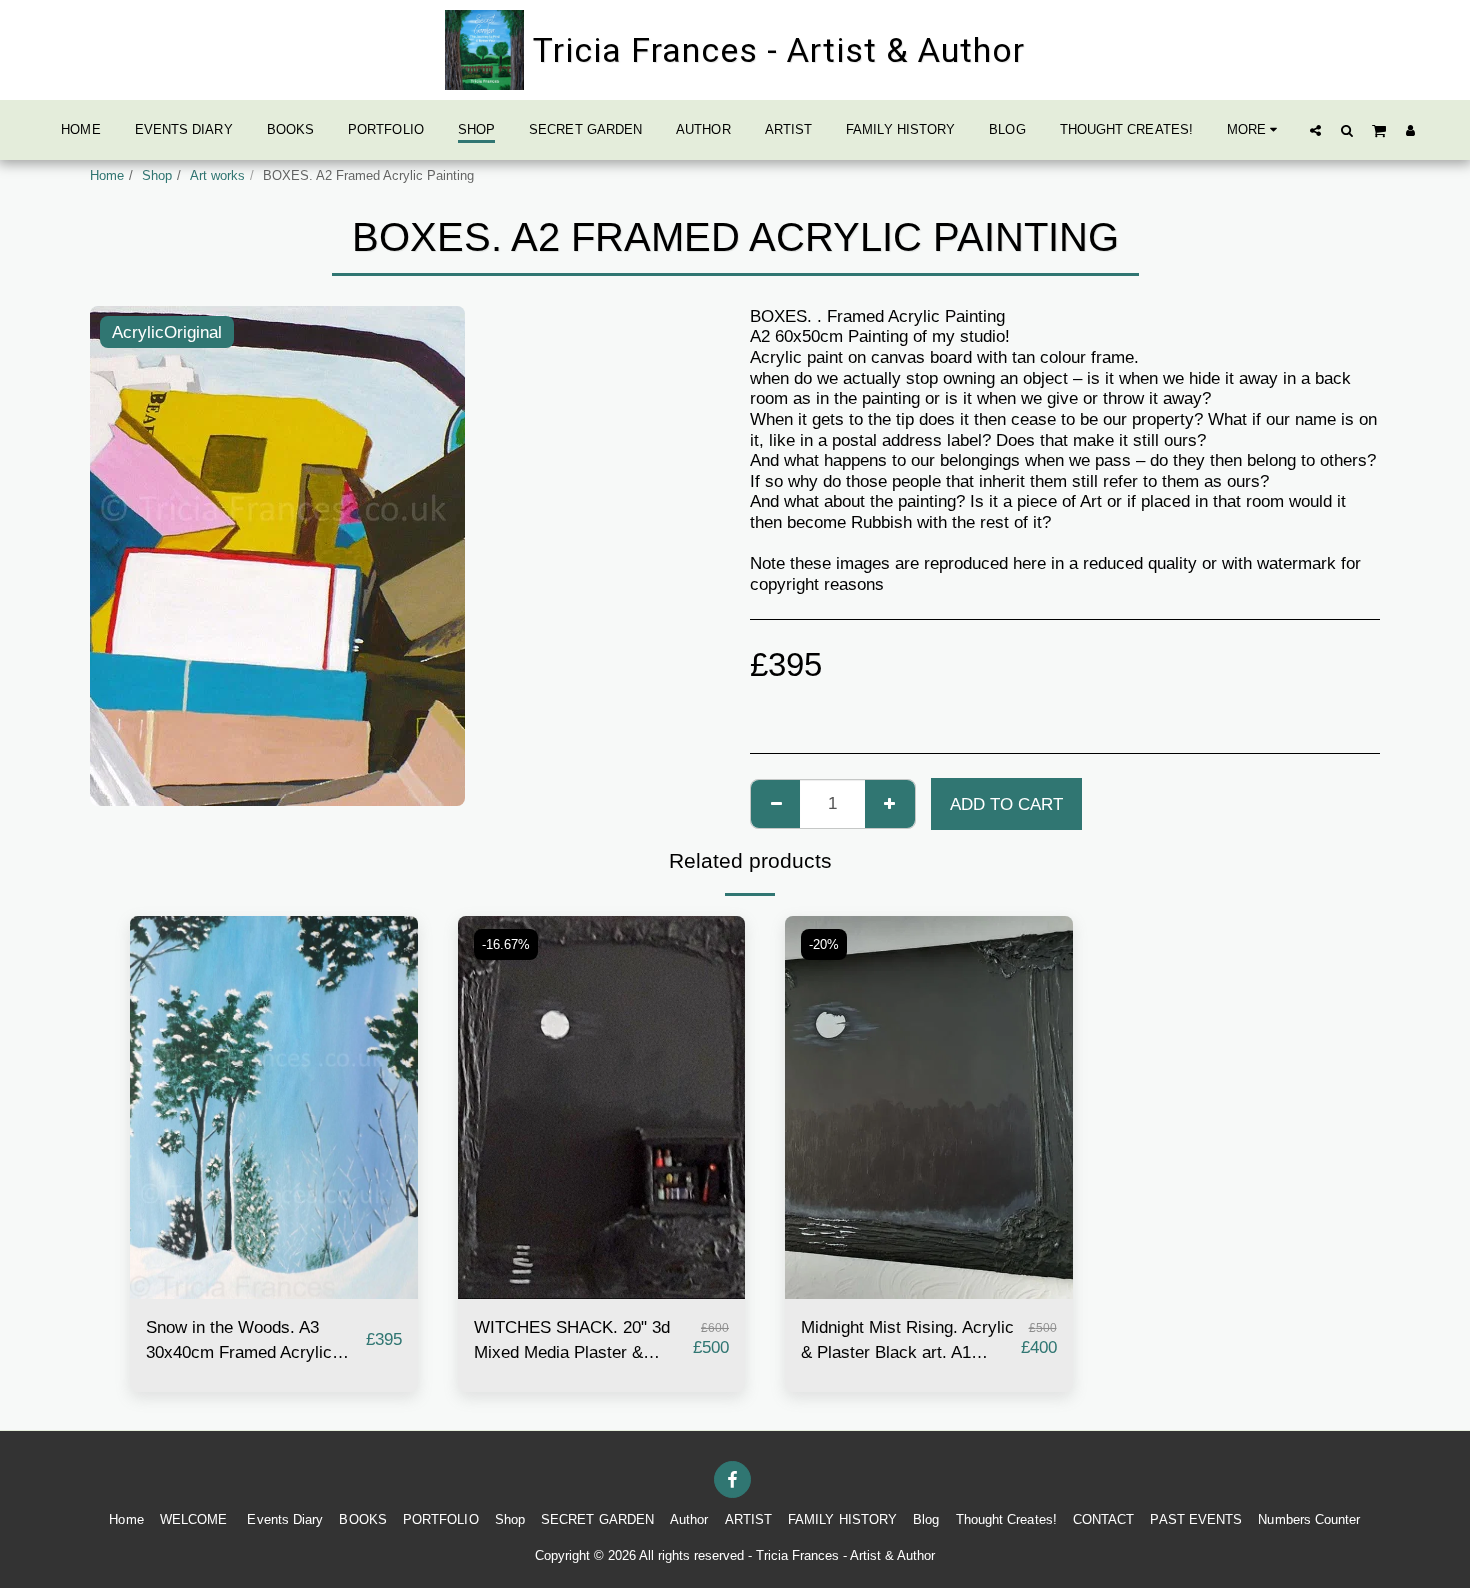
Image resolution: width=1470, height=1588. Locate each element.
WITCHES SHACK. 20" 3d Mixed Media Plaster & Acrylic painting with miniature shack (572, 1341)
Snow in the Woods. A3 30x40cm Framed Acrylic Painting (239, 1341)
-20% (824, 944)
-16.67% (506, 944)
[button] (1315, 130)
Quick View (273, 1289)
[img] (274, 1107)
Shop (157, 175)
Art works (217, 175)
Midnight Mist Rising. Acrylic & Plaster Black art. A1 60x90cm (907, 1341)
